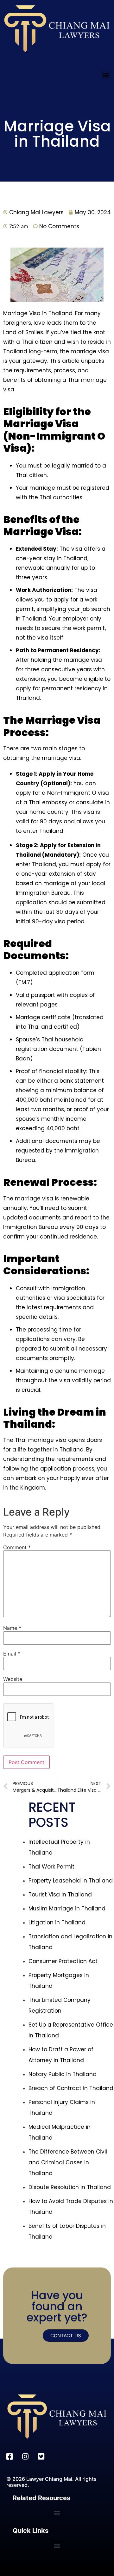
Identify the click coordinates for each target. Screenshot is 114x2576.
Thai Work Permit (51, 1867)
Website (13, 1679)
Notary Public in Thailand (63, 2074)
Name (12, 1628)
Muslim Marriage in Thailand (67, 1909)
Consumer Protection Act (63, 1961)
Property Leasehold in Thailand (71, 1881)
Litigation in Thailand (57, 1922)
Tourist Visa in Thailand (60, 1895)
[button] (106, 75)
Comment (17, 1547)
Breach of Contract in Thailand (71, 2088)
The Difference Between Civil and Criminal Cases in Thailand (68, 2162)
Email (12, 1654)
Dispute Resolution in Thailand (70, 2187)
